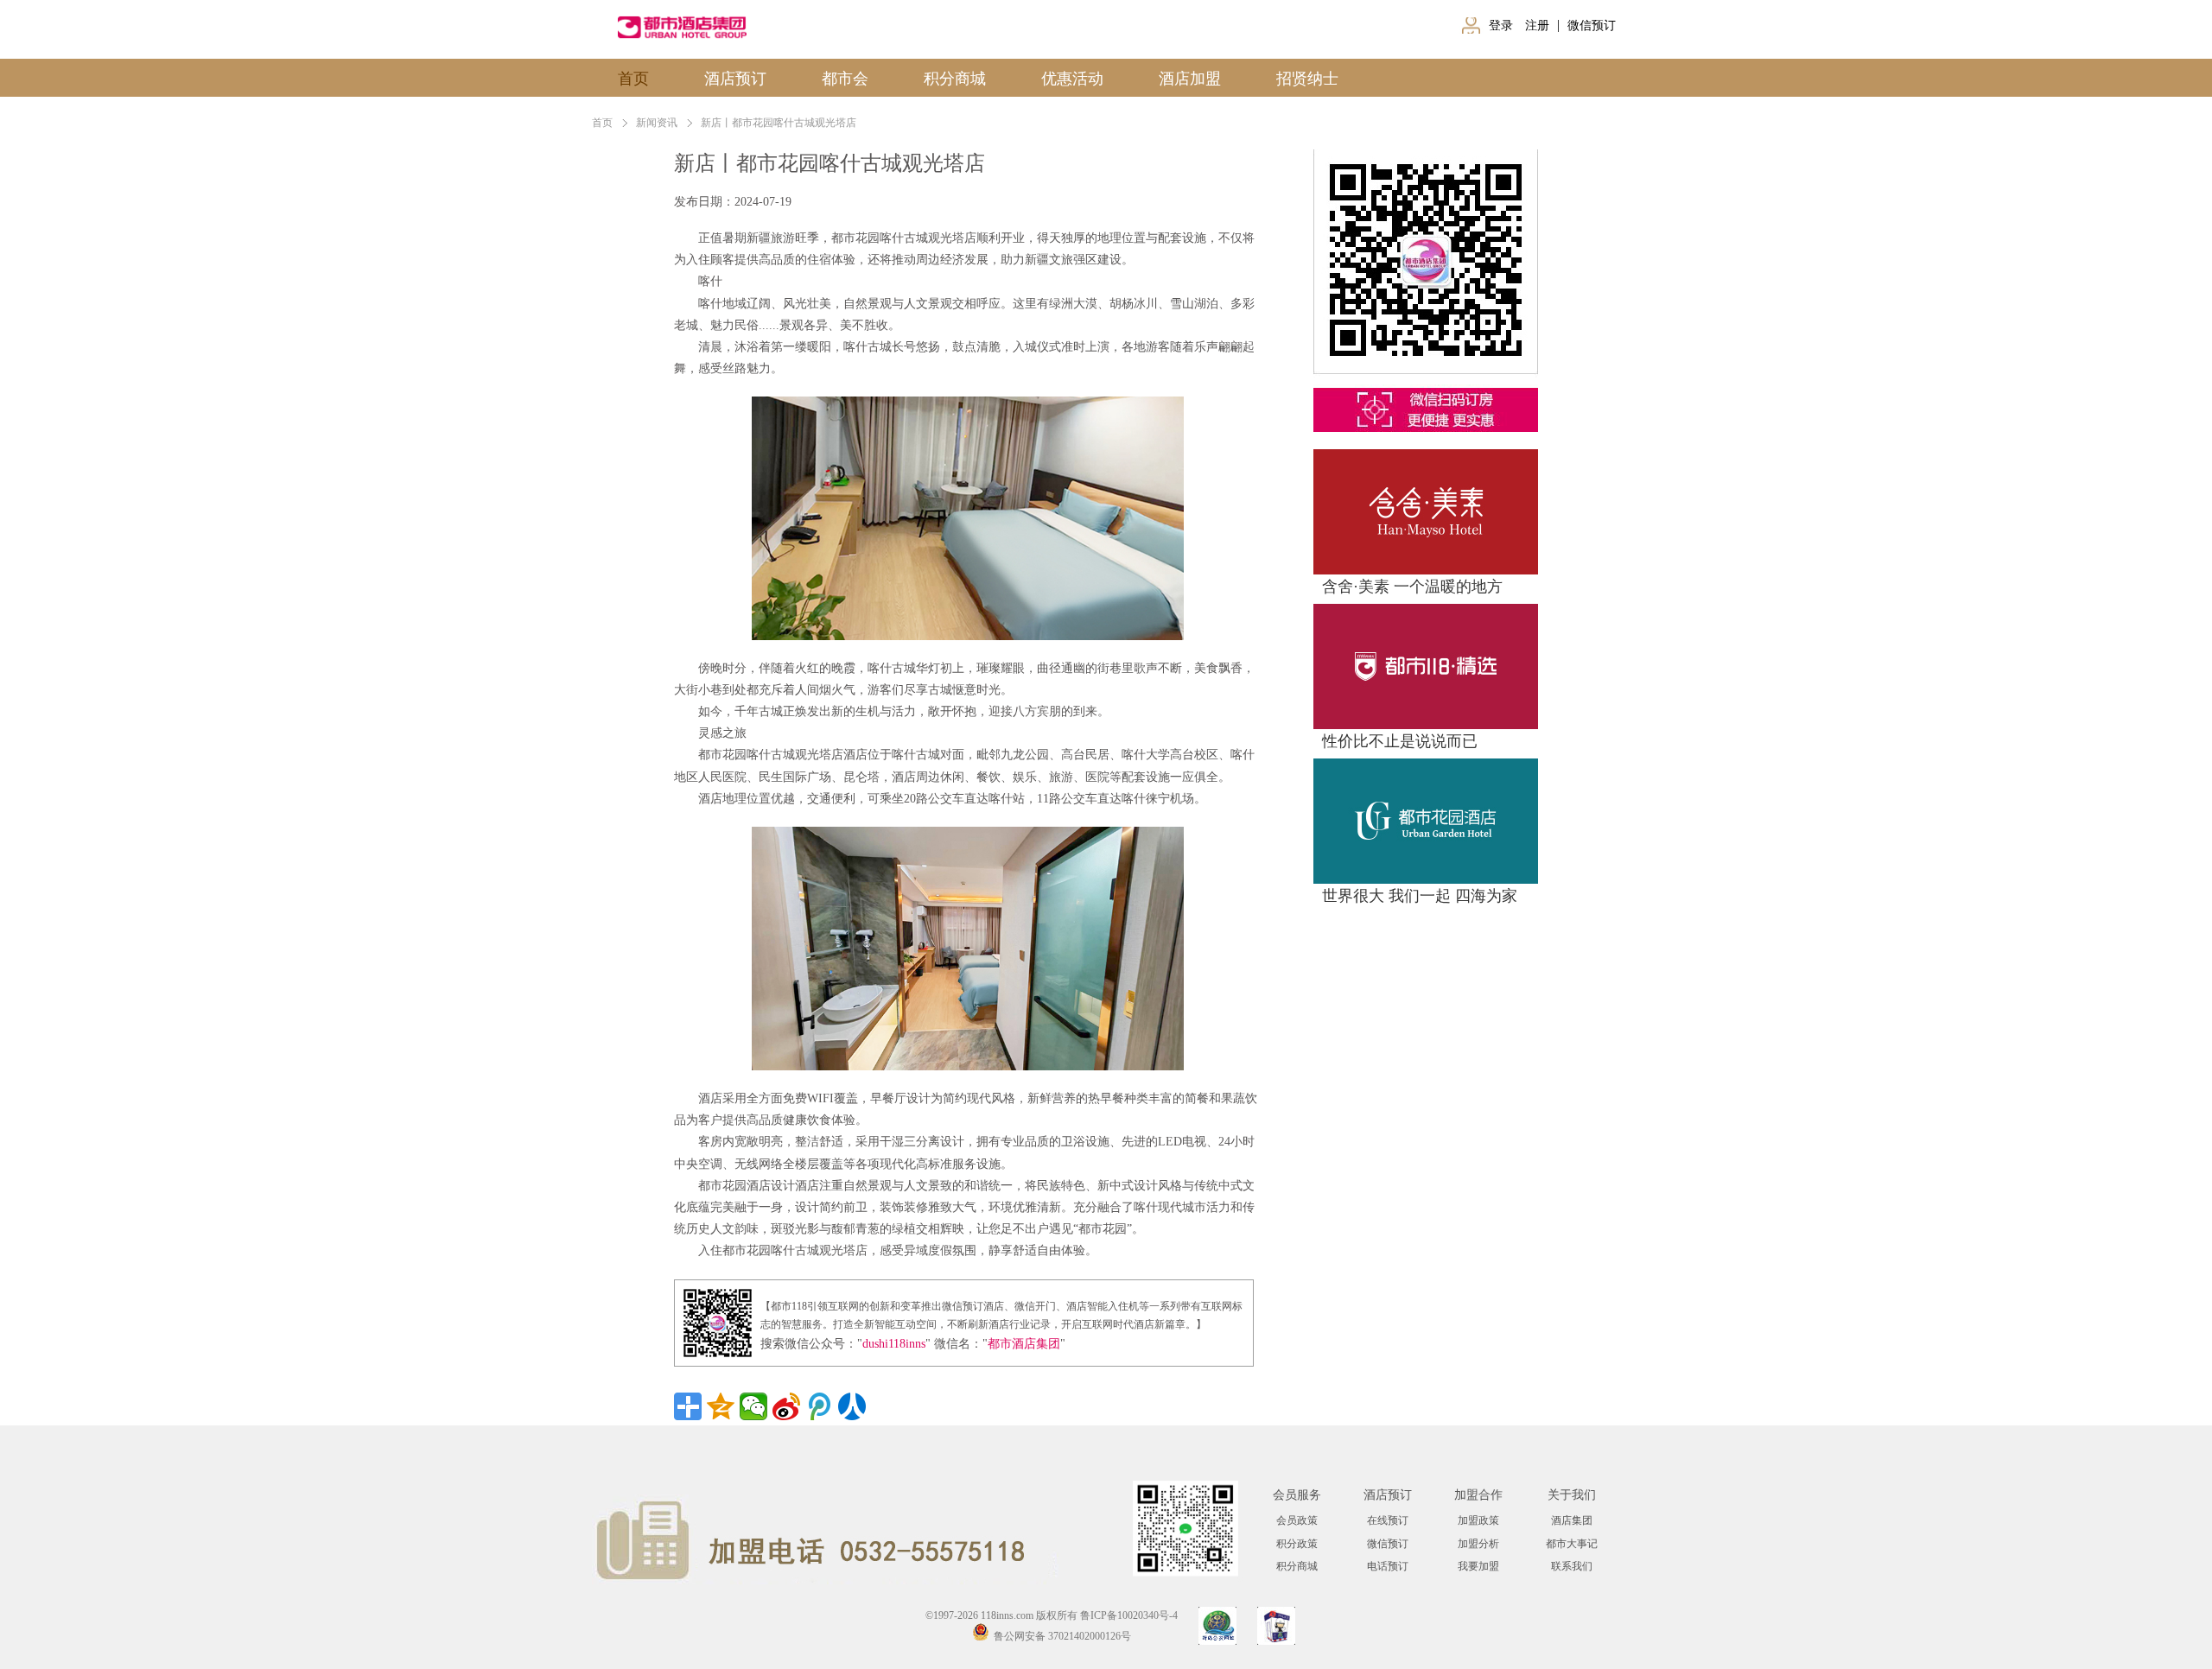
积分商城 (955, 79)
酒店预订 (735, 79)
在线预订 (1388, 1520)
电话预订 (1388, 1566)
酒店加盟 (1190, 79)
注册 (1539, 25)
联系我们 (1572, 1566)
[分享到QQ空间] (721, 1406)
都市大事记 (1572, 1544)
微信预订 (1590, 25)
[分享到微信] (753, 1406)
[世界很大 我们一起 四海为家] (1426, 766)
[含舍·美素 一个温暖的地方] (1426, 457)
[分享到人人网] (852, 1406)
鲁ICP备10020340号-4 (1129, 1615)
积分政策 (1297, 1544)
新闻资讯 (657, 123)
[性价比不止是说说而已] (1426, 611)
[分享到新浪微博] (786, 1406)
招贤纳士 (1307, 79)
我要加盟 (1478, 1566)
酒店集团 (1572, 1520)
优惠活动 (1072, 79)
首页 (633, 79)
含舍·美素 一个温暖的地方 (1412, 587)
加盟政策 (1478, 1520)
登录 (1503, 25)
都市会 (845, 79)
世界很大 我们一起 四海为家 (1420, 896)
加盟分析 (1478, 1544)
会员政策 (1297, 1520)
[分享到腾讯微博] (819, 1406)
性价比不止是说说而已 (1400, 741)
